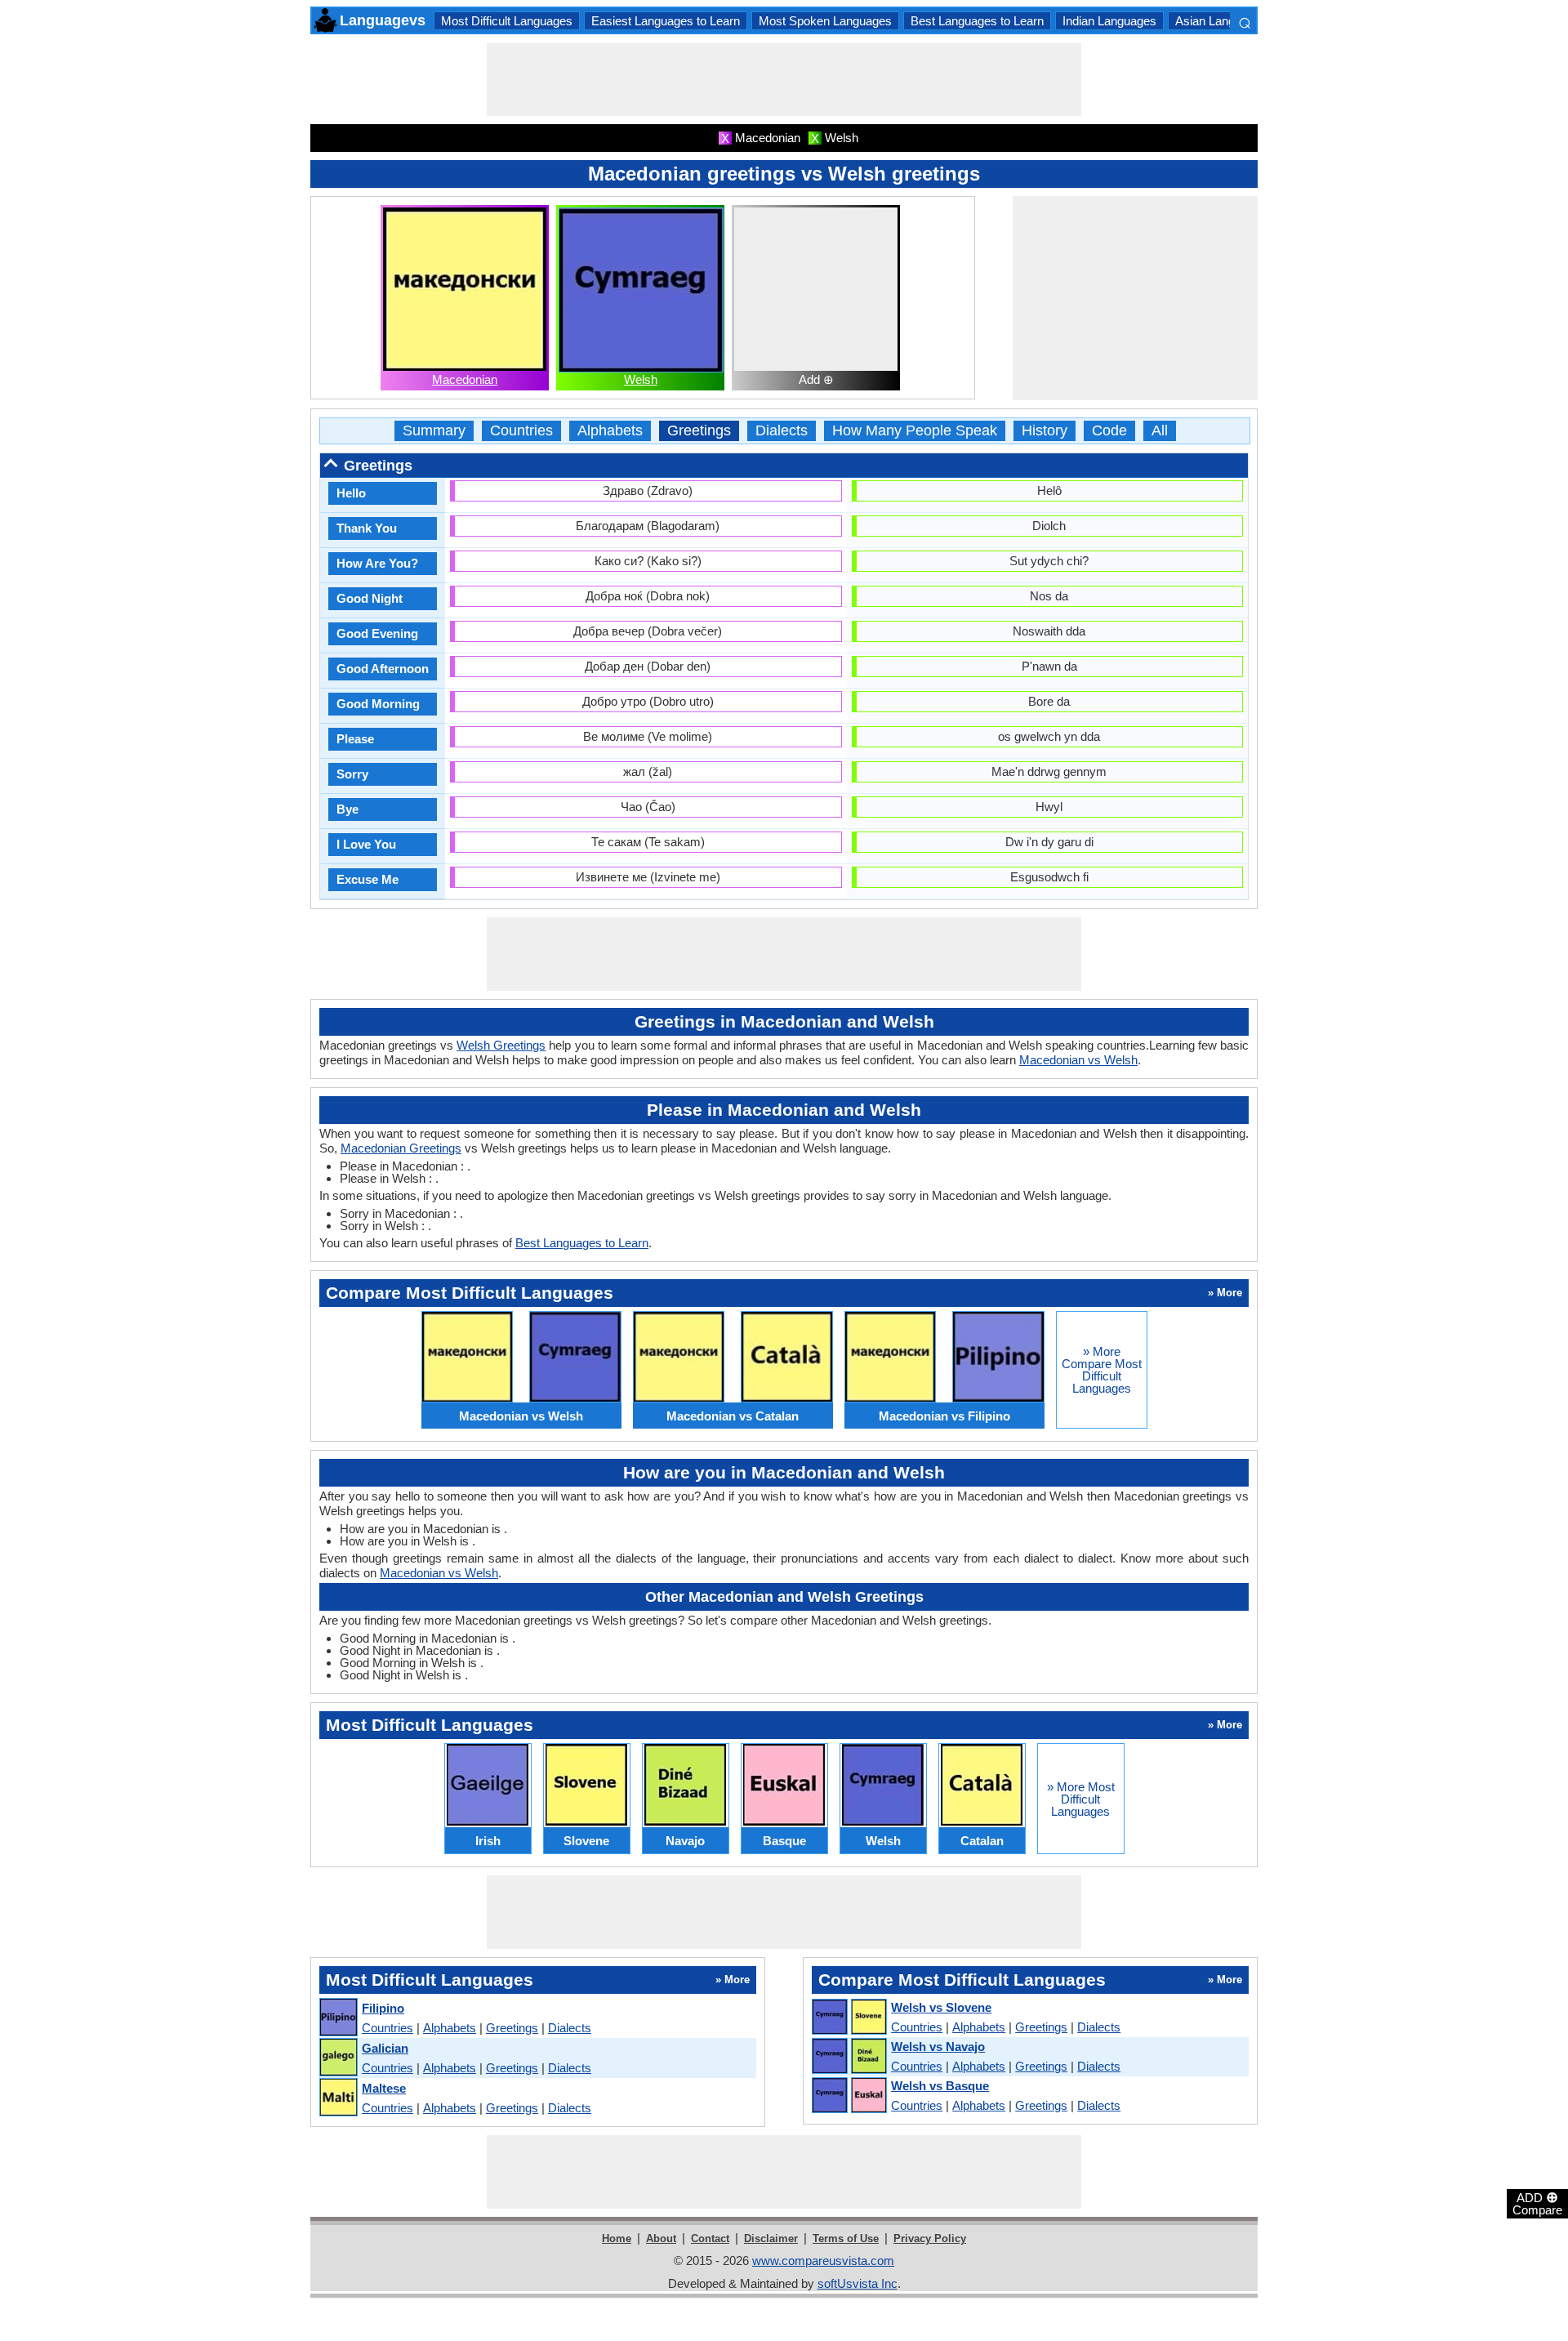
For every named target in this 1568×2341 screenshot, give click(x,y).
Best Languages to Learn (977, 21)
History (1045, 431)
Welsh (641, 379)
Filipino (383, 2008)
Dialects (782, 431)
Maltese (384, 2088)
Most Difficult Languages (507, 21)
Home (617, 2238)
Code (1109, 431)
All (1160, 431)
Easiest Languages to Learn (666, 21)
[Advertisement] (784, 79)
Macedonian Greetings (401, 1148)
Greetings (699, 431)
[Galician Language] (338, 2058)
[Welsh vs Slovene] (849, 2018)
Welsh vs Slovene (941, 2007)
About (661, 2238)
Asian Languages (1221, 21)
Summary (434, 431)
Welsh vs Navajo (938, 2047)
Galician (385, 2048)
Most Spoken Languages (825, 21)
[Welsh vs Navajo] (849, 2057)
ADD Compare (1537, 2203)
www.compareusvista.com (823, 2261)
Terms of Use (846, 2238)
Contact (710, 2238)
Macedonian (465, 379)
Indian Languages (1109, 21)
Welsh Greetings (501, 1045)
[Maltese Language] (338, 2098)
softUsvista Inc (857, 2283)
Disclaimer (771, 2238)
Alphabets (610, 431)
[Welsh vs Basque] (849, 2096)
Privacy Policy (930, 2238)
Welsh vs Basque (940, 2086)
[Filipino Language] (338, 2018)
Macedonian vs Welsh (1078, 1060)
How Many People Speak (915, 431)
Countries (521, 431)
